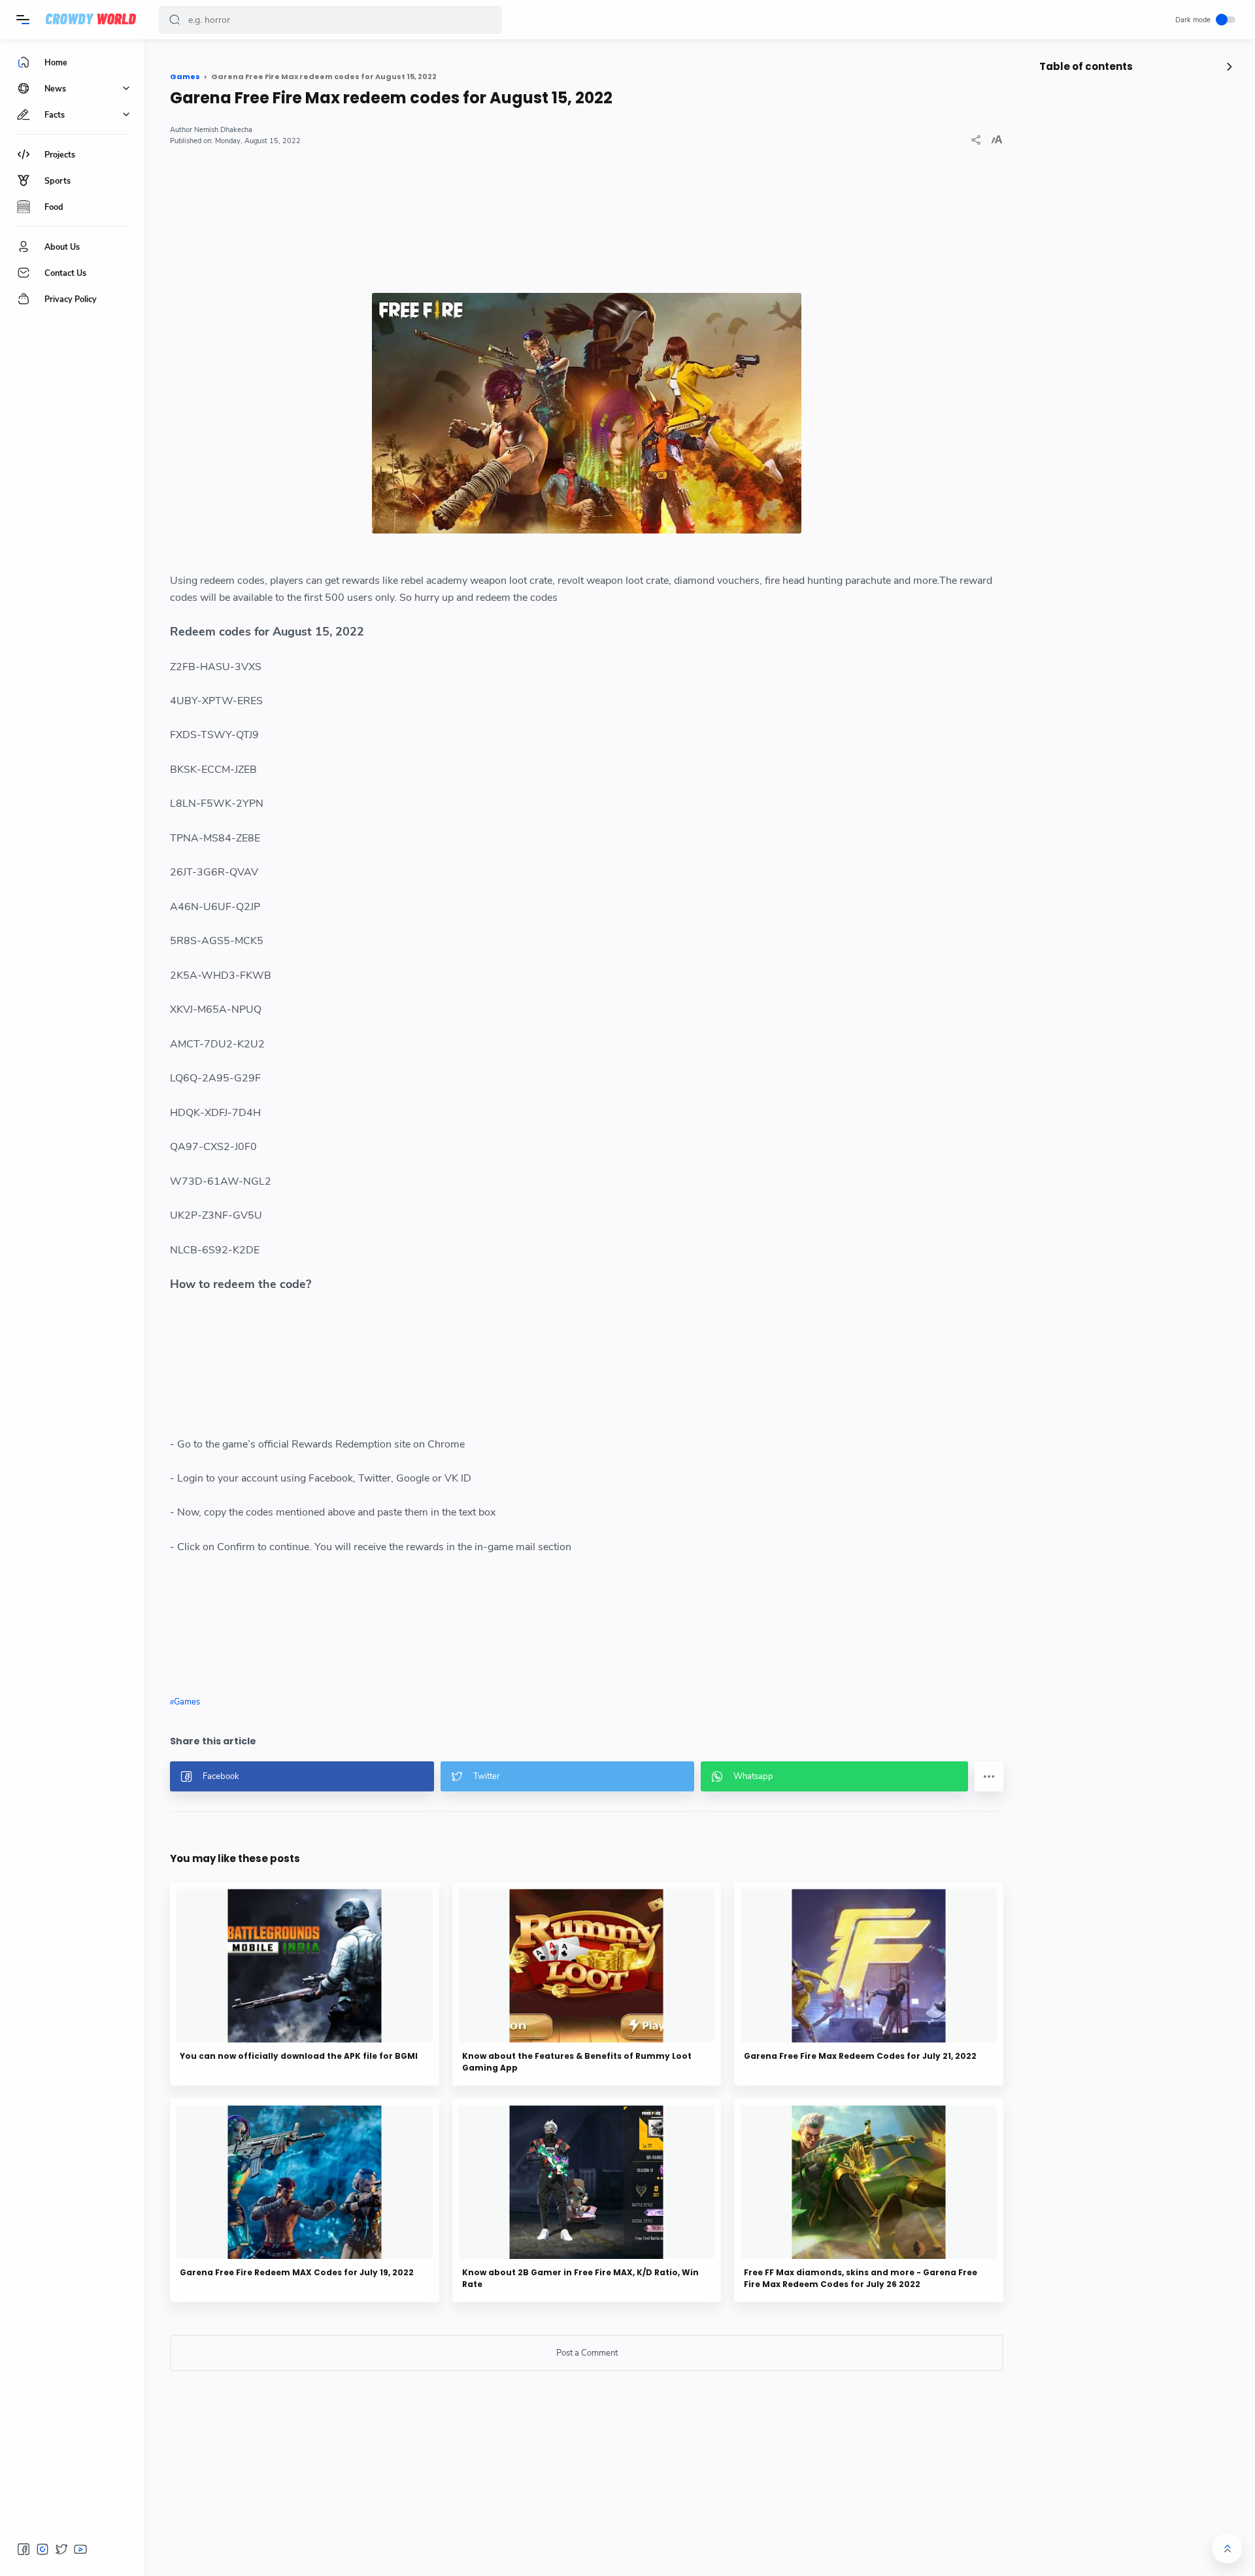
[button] (175, 20)
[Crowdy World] (91, 20)
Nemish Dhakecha (223, 130)
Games (187, 1702)
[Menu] (23, 20)
